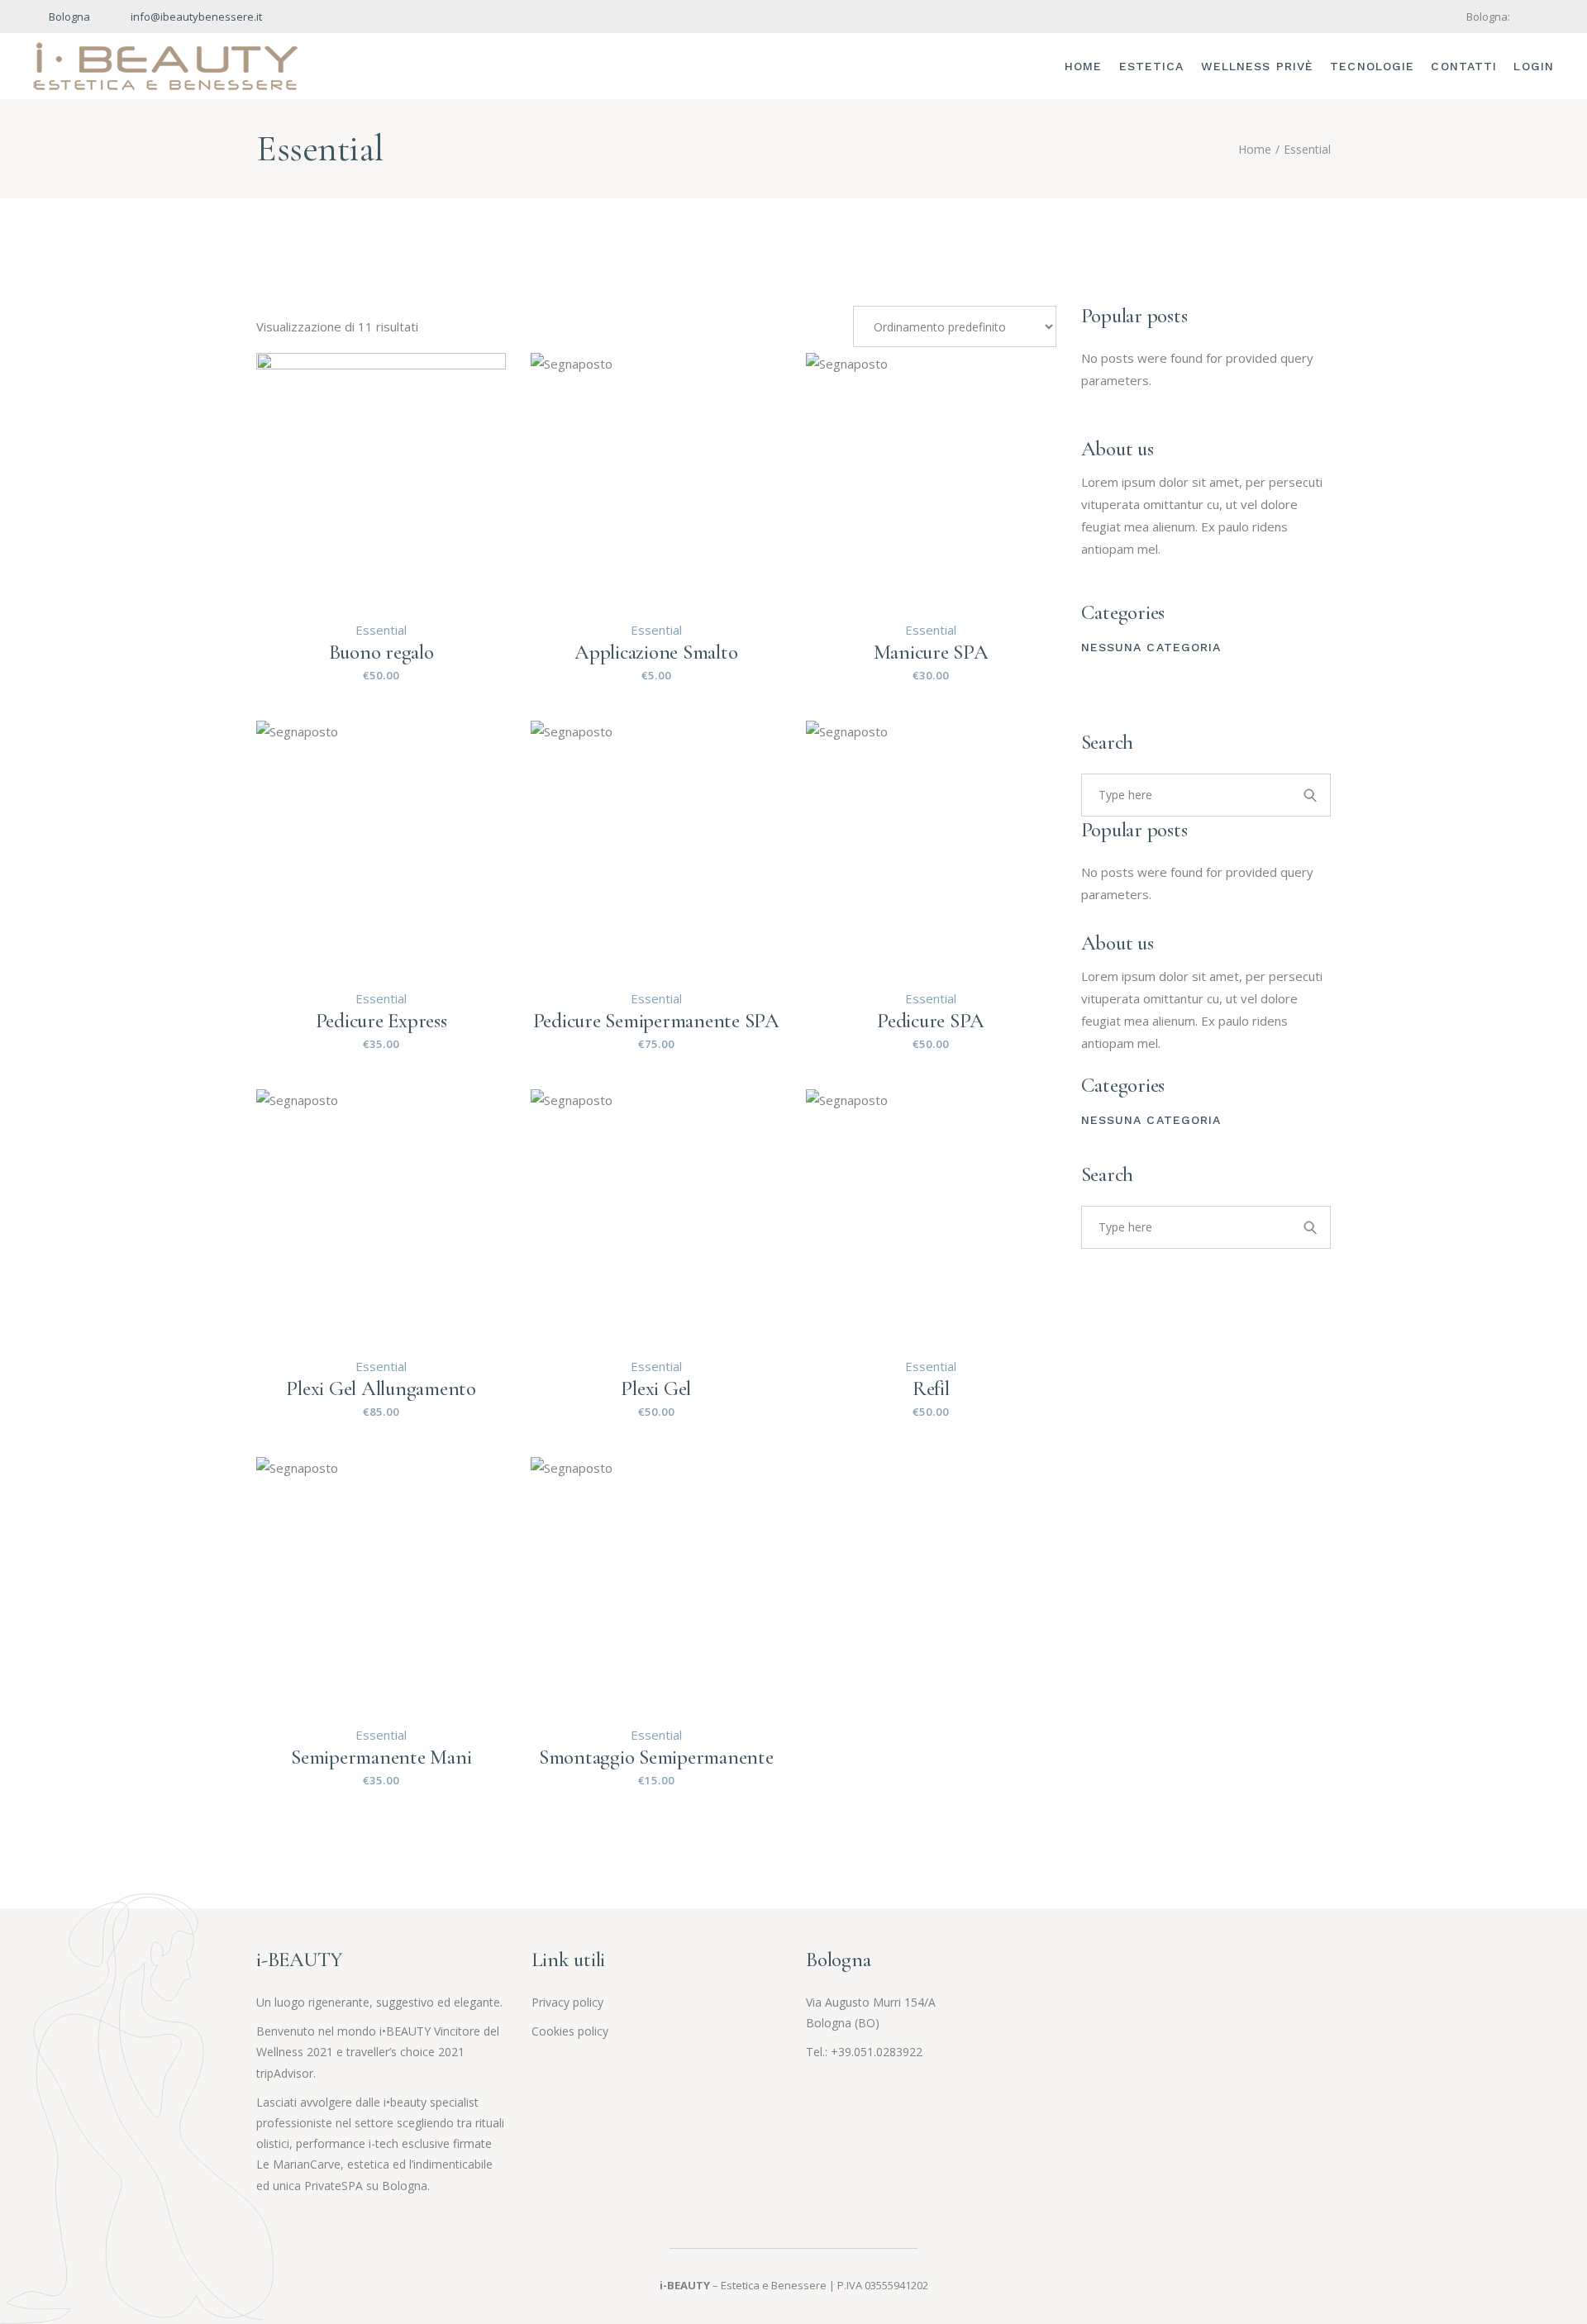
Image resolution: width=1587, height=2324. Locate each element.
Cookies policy (570, 2031)
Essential (381, 630)
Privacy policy (567, 2002)
